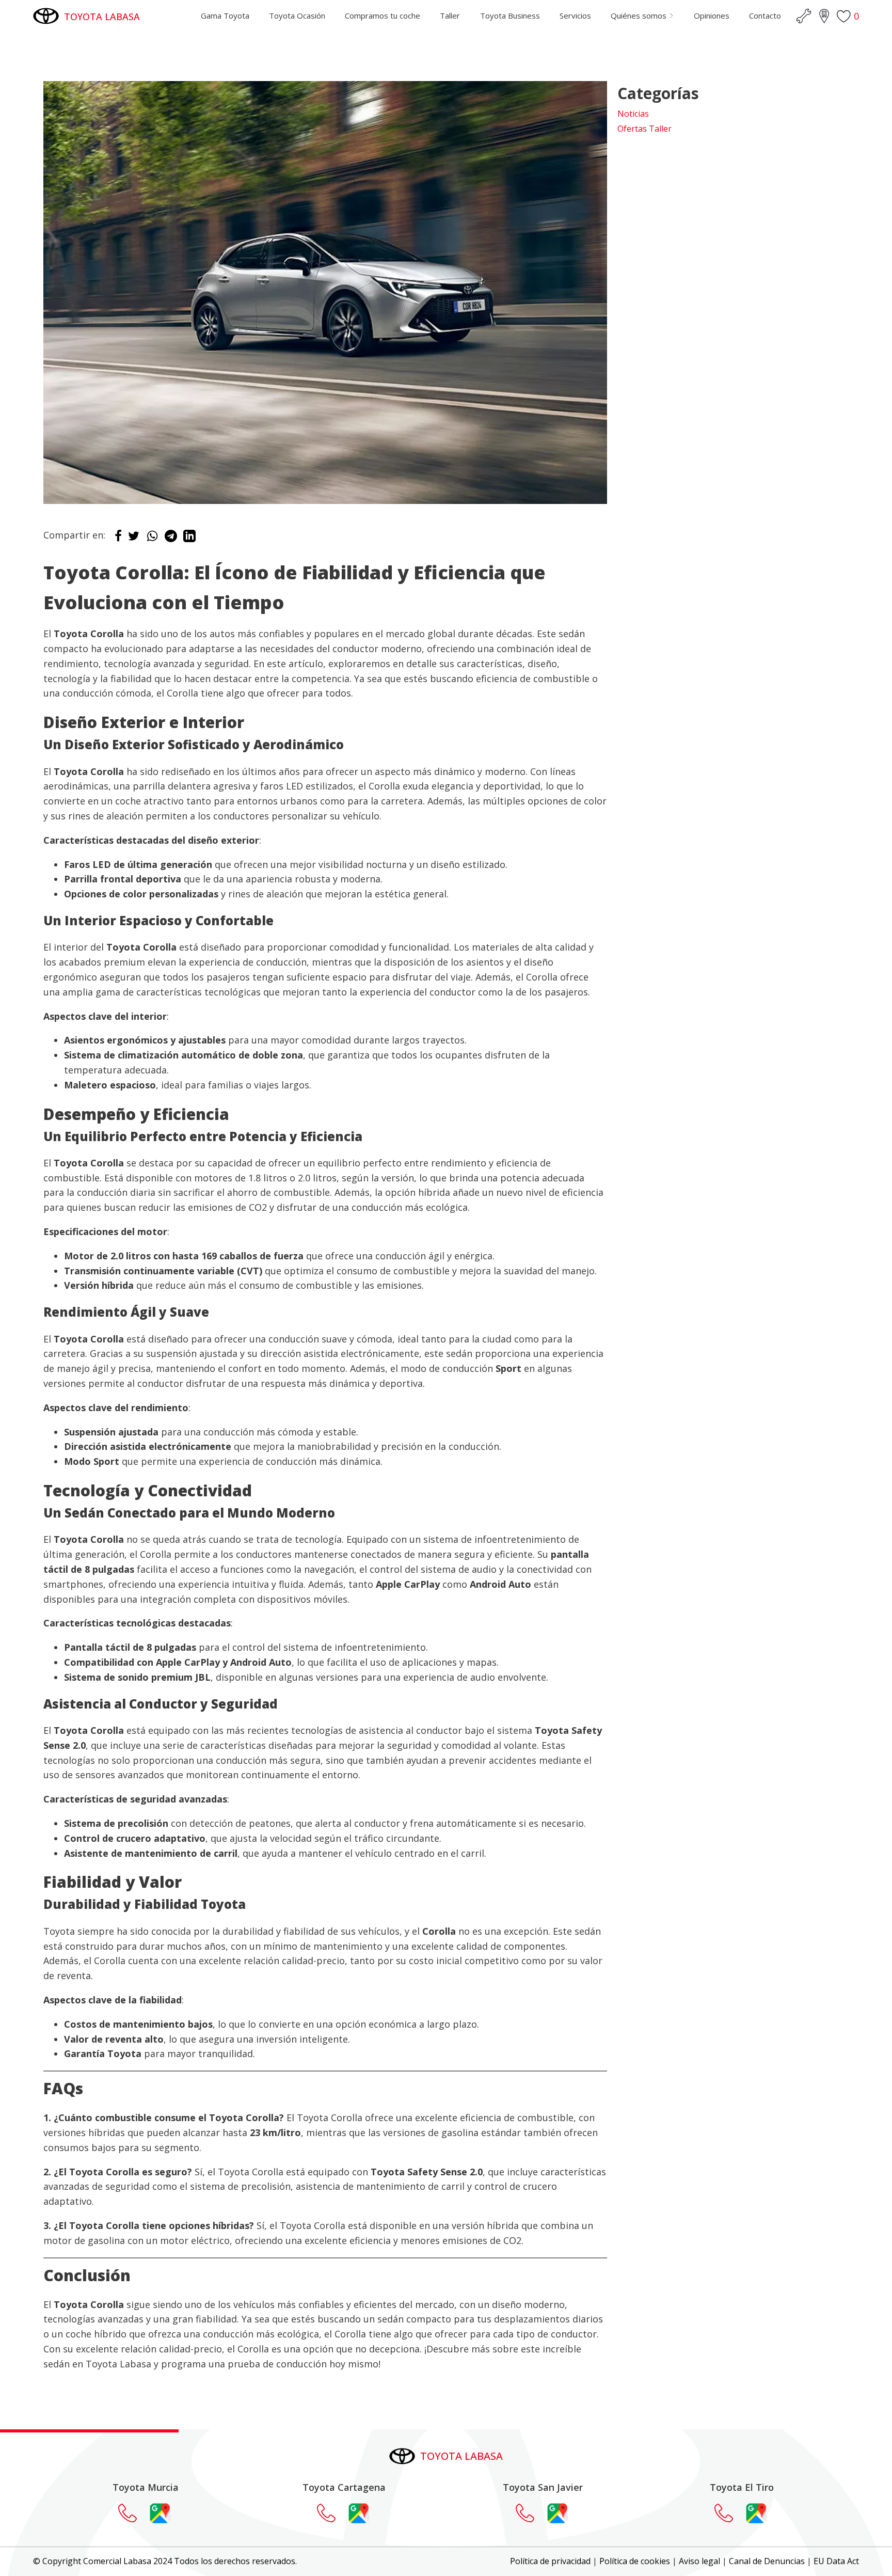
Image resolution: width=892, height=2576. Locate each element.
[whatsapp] (152, 539)
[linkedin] (189, 539)
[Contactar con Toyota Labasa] (133, 2513)
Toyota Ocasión (297, 15)
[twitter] (134, 539)
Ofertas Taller (644, 129)
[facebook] (118, 539)
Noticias (633, 114)
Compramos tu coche (383, 15)
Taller (450, 15)
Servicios (575, 15)
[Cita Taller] (804, 16)
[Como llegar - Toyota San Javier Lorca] (557, 2513)
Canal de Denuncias (767, 2561)
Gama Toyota (225, 15)
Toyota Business (510, 15)
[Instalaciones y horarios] (824, 16)
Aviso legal (699, 2561)
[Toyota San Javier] (530, 2513)
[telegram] (171, 539)
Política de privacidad (550, 2561)
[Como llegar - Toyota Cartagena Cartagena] (359, 2513)
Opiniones (712, 15)
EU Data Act (836, 2561)
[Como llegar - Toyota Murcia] (160, 2513)
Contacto (765, 15)
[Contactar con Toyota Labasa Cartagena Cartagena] (331, 2513)
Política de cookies (635, 2561)
